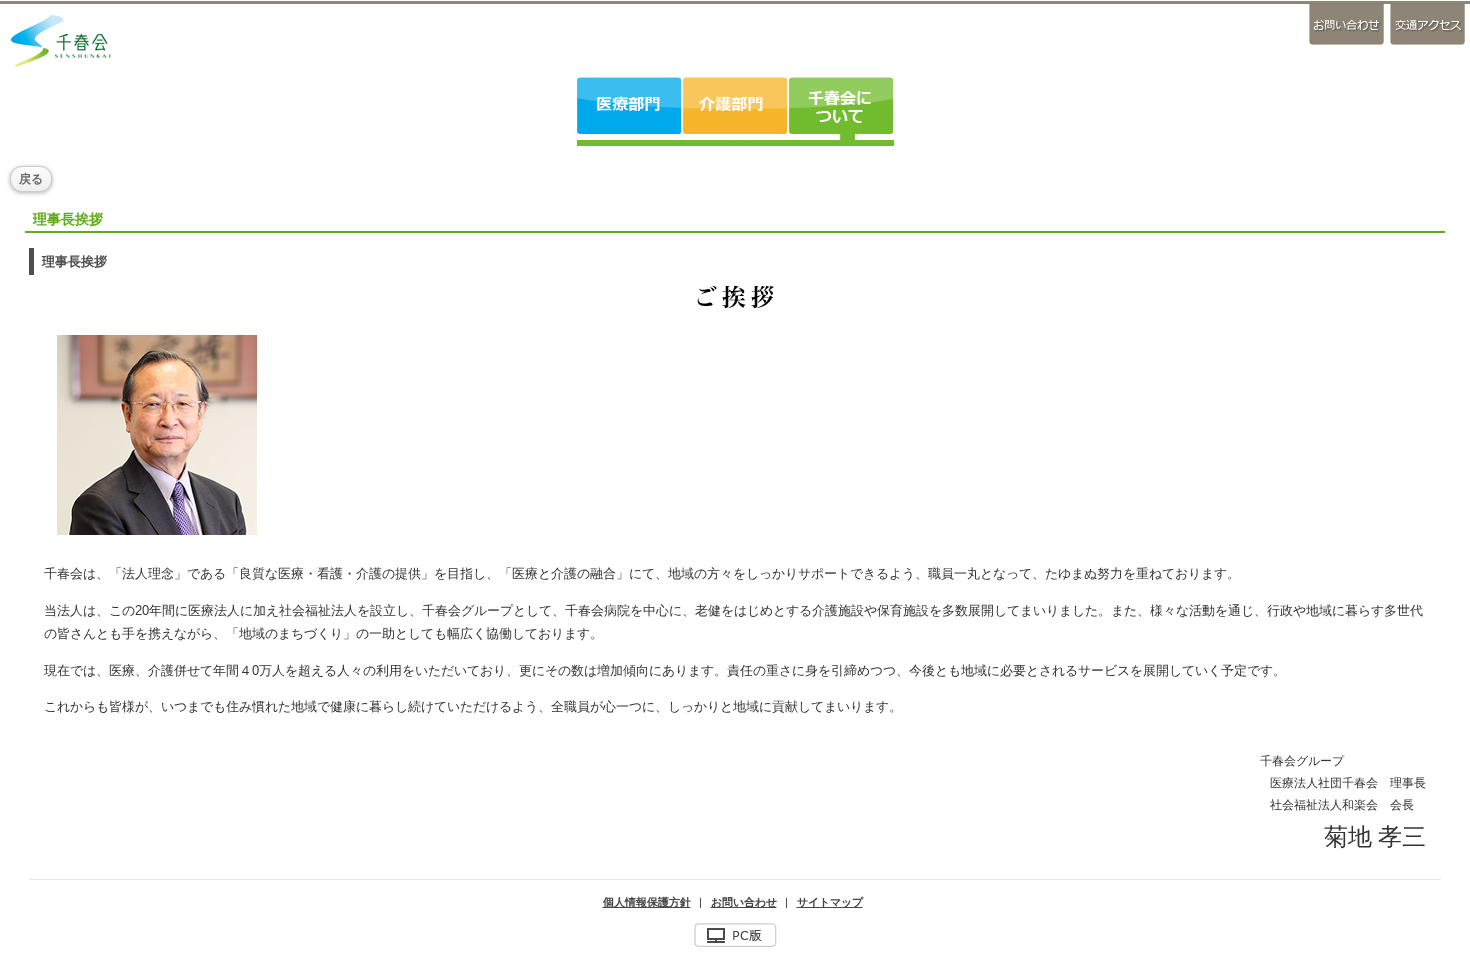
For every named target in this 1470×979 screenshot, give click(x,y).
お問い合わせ (1348, 24)
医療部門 (629, 105)
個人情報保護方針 (647, 902)
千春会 (60, 40)
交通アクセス (1426, 24)
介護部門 (734, 105)
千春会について (840, 105)
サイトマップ (830, 902)
